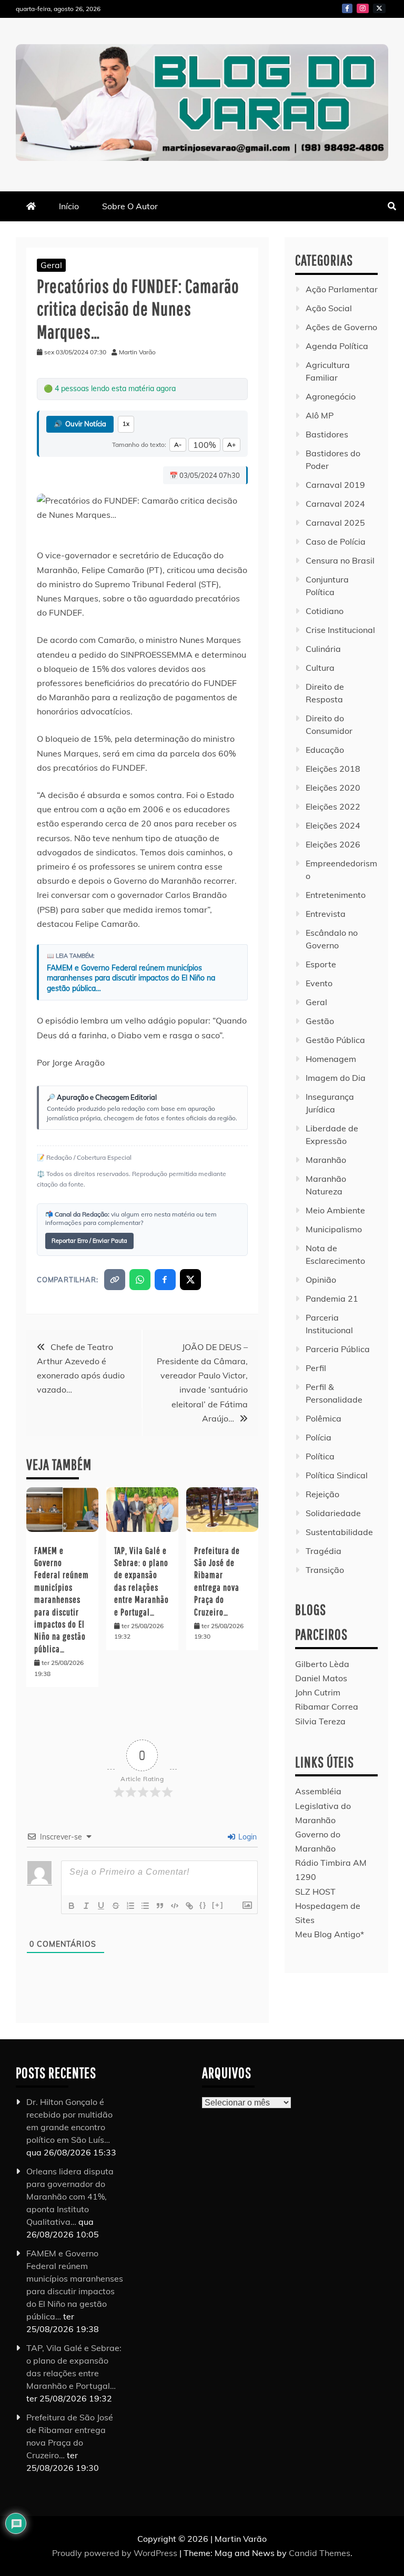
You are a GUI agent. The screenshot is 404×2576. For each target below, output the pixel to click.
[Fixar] (116, 1906)
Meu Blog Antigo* (330, 1934)
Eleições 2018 (333, 769)
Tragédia (324, 1551)
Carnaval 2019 (335, 485)
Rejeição (322, 1494)
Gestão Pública (335, 1040)
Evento (319, 983)
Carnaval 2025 (335, 523)
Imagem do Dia (336, 1078)
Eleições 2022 (333, 806)
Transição (325, 1570)
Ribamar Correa (327, 1706)
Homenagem (331, 1059)
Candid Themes (320, 2553)
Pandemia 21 (332, 1299)
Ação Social (329, 308)
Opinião (321, 1280)
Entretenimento (336, 895)
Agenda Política (337, 346)
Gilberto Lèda (322, 1664)
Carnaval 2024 (335, 504)
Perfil (316, 1368)
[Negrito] (72, 1906)
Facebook (347, 8)
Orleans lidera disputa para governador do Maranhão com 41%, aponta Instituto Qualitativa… (70, 2196)
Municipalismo (334, 1229)
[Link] (189, 1906)
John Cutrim (318, 1692)
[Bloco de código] (175, 1906)
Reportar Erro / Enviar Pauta (89, 1241)
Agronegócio (331, 396)
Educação (325, 750)
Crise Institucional (340, 630)
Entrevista (326, 914)
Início (69, 206)
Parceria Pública (338, 1349)
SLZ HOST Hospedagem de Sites (328, 1906)
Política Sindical (337, 1475)
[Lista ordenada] (130, 1906)
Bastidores (327, 434)
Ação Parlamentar (342, 289)
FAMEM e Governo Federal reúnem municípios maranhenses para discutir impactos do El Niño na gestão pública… (131, 978)
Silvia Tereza (320, 1721)
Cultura (320, 668)
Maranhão (326, 1160)
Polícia (319, 1437)
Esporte (321, 964)
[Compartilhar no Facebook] (165, 1280)
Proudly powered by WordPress (116, 2553)
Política (320, 1456)
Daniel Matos (321, 1678)
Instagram (363, 8)
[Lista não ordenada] (145, 1906)
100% (204, 445)
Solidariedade (333, 1513)
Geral (51, 265)
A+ (231, 444)
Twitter (379, 8)
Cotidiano (325, 611)
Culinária (323, 649)
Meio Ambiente (335, 1210)
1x (126, 424)
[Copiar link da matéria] (115, 1280)
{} (203, 1905)
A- (178, 444)
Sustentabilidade (339, 1532)
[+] (218, 1905)
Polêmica (324, 1418)
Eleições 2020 (333, 788)
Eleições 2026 (333, 844)
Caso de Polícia (336, 541)
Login (246, 1837)
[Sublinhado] (101, 1906)
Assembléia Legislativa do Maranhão (323, 1805)
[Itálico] (86, 1906)
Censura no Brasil (340, 560)
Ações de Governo (341, 327)
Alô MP (320, 415)
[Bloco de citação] (160, 1906)
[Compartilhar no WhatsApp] (140, 1280)
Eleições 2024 (333, 825)
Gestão (320, 1021)
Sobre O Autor (130, 206)
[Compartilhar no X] (190, 1280)
